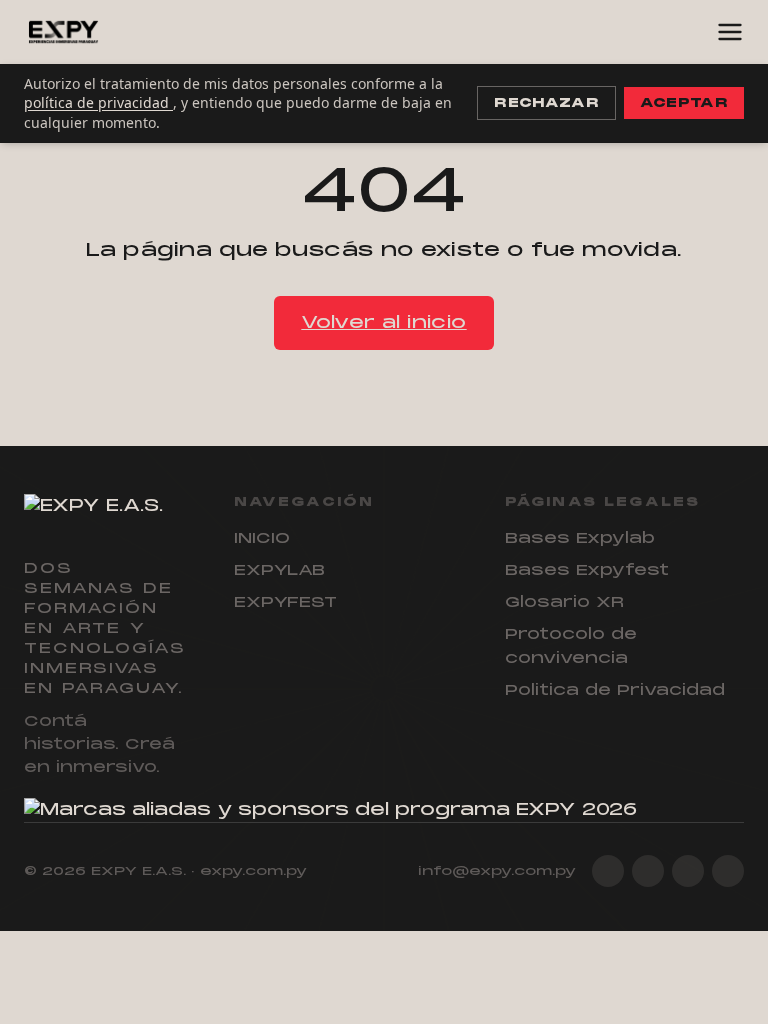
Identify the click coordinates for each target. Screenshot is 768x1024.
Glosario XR (564, 602)
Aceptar (684, 103)
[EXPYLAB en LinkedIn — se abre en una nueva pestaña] (688, 871)
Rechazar (546, 103)
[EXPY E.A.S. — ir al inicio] (63, 32)
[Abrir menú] (730, 32)
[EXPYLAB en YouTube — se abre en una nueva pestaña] (728, 871)
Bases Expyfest (587, 570)
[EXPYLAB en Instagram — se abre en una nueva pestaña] (608, 871)
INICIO (262, 538)
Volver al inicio (383, 322)
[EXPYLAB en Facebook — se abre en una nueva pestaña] (648, 871)
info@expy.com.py (497, 871)
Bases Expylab (580, 538)
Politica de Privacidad (615, 690)
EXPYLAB (279, 570)
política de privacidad (98, 102)
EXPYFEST (285, 602)
